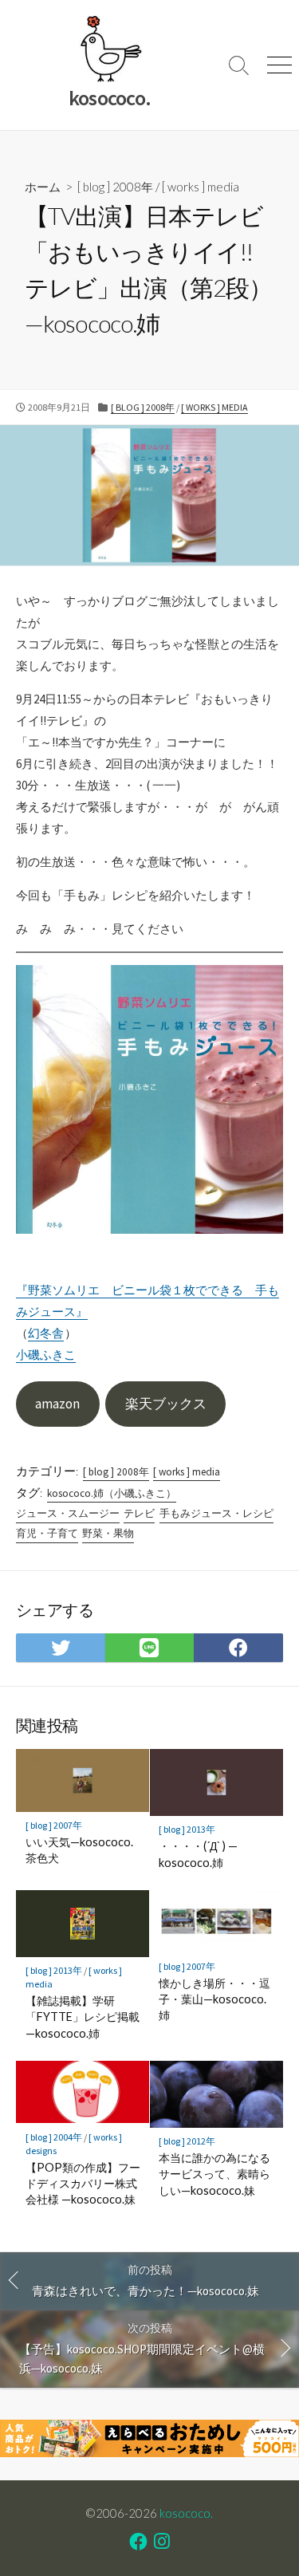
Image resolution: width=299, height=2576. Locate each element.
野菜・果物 (108, 1533)
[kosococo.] (110, 49)
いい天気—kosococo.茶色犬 (79, 1850)
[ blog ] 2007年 (54, 1825)
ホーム (43, 187)
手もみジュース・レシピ (216, 1513)
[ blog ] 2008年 (115, 187)
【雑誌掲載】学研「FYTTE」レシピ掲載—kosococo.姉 (83, 2017)
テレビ (139, 1513)
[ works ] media (201, 187)
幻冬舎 (46, 1333)
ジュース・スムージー (68, 1513)
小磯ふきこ (46, 1355)
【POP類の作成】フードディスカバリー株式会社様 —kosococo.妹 (83, 2183)
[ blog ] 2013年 (187, 1829)
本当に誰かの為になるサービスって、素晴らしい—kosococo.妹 (214, 2174)
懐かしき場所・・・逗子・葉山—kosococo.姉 (214, 1999)
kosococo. (186, 2513)
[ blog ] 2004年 (54, 2137)
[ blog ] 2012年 (187, 2141)
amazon (57, 1404)
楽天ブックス (166, 1404)
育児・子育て (47, 1533)
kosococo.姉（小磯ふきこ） (112, 1493)
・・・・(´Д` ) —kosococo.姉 (198, 1854)
